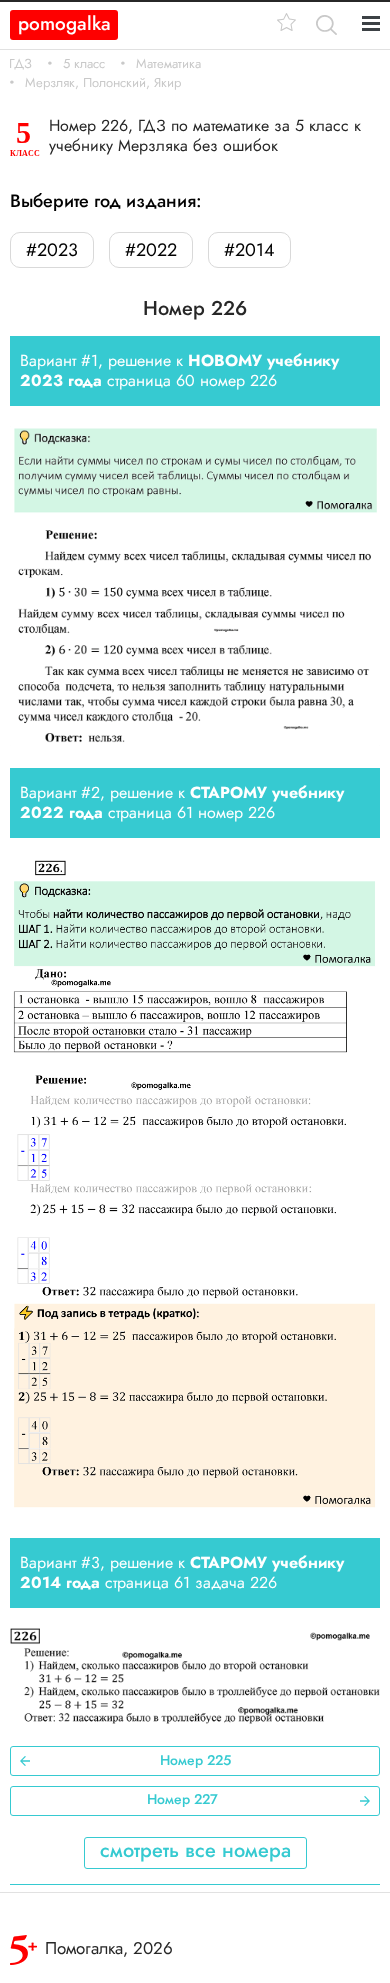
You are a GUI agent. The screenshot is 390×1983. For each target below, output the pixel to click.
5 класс (84, 64)
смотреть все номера (195, 1850)
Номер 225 (195, 1760)
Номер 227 (182, 1799)
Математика (168, 64)
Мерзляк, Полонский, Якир (103, 83)
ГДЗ (20, 64)
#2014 (249, 250)
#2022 (151, 250)
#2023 (52, 250)
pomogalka (64, 23)
